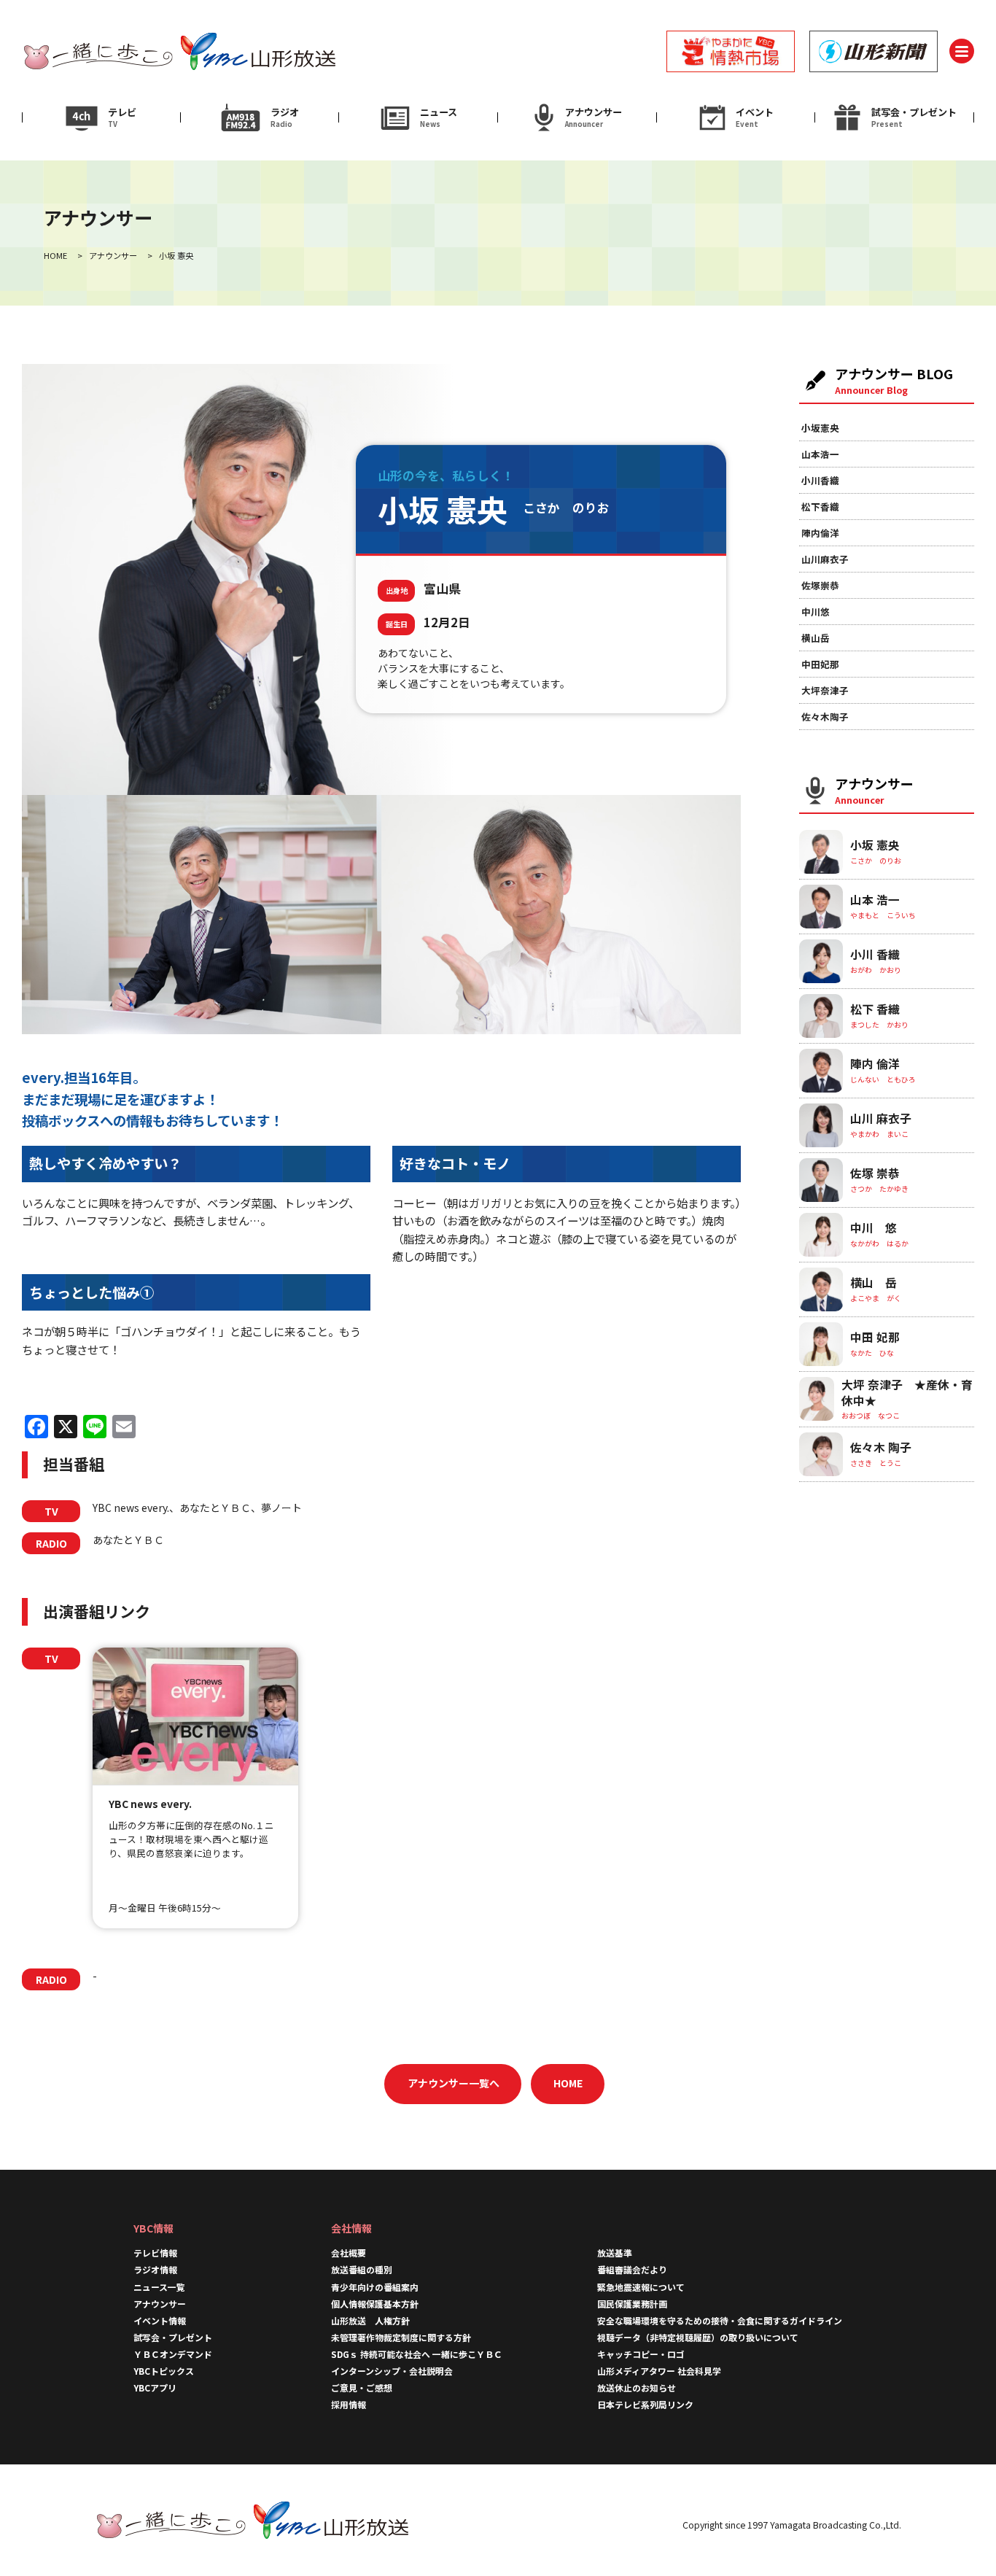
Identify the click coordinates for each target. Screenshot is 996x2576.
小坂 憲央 (875, 845)
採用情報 (353, 2404)
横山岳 (816, 638)
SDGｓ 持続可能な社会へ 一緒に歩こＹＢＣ (417, 2354)
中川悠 (816, 612)
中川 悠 (874, 1228)
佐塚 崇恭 (875, 1173)
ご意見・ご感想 (362, 2387)
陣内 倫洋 (875, 1064)
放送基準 (615, 2253)
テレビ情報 (155, 2253)
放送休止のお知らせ (637, 2387)
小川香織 (820, 480)
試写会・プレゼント (173, 2337)
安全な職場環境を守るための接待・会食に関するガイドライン (720, 2320)
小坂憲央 (820, 428)
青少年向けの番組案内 (375, 2287)
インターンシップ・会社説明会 (392, 2371)
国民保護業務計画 (632, 2304)
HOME (568, 2083)
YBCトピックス (164, 2371)
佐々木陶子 (825, 717)
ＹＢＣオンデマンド (173, 2354)
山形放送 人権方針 (370, 2320)
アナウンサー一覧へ (454, 2083)
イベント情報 (160, 2320)
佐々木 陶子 (881, 1447)
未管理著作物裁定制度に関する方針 (401, 2337)
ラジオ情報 (155, 2269)
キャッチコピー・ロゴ (641, 2354)
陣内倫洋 (820, 533)
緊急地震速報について (641, 2287)
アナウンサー (160, 2304)
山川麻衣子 (825, 559)
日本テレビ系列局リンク (645, 2404)
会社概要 (349, 2253)
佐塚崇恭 (820, 585)
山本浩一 (820, 454)
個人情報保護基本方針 (375, 2304)
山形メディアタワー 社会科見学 (659, 2371)
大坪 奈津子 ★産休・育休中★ (907, 1393)
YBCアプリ (155, 2387)
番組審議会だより (632, 2269)
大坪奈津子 (825, 690)
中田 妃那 (875, 1337)
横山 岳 (874, 1283)
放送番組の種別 (362, 2269)
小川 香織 (875, 954)
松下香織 (820, 507)
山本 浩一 (875, 900)
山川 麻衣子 (881, 1118)
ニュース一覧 (159, 2287)
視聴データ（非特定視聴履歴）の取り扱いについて (698, 2337)
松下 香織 (875, 1009)
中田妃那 (820, 664)
